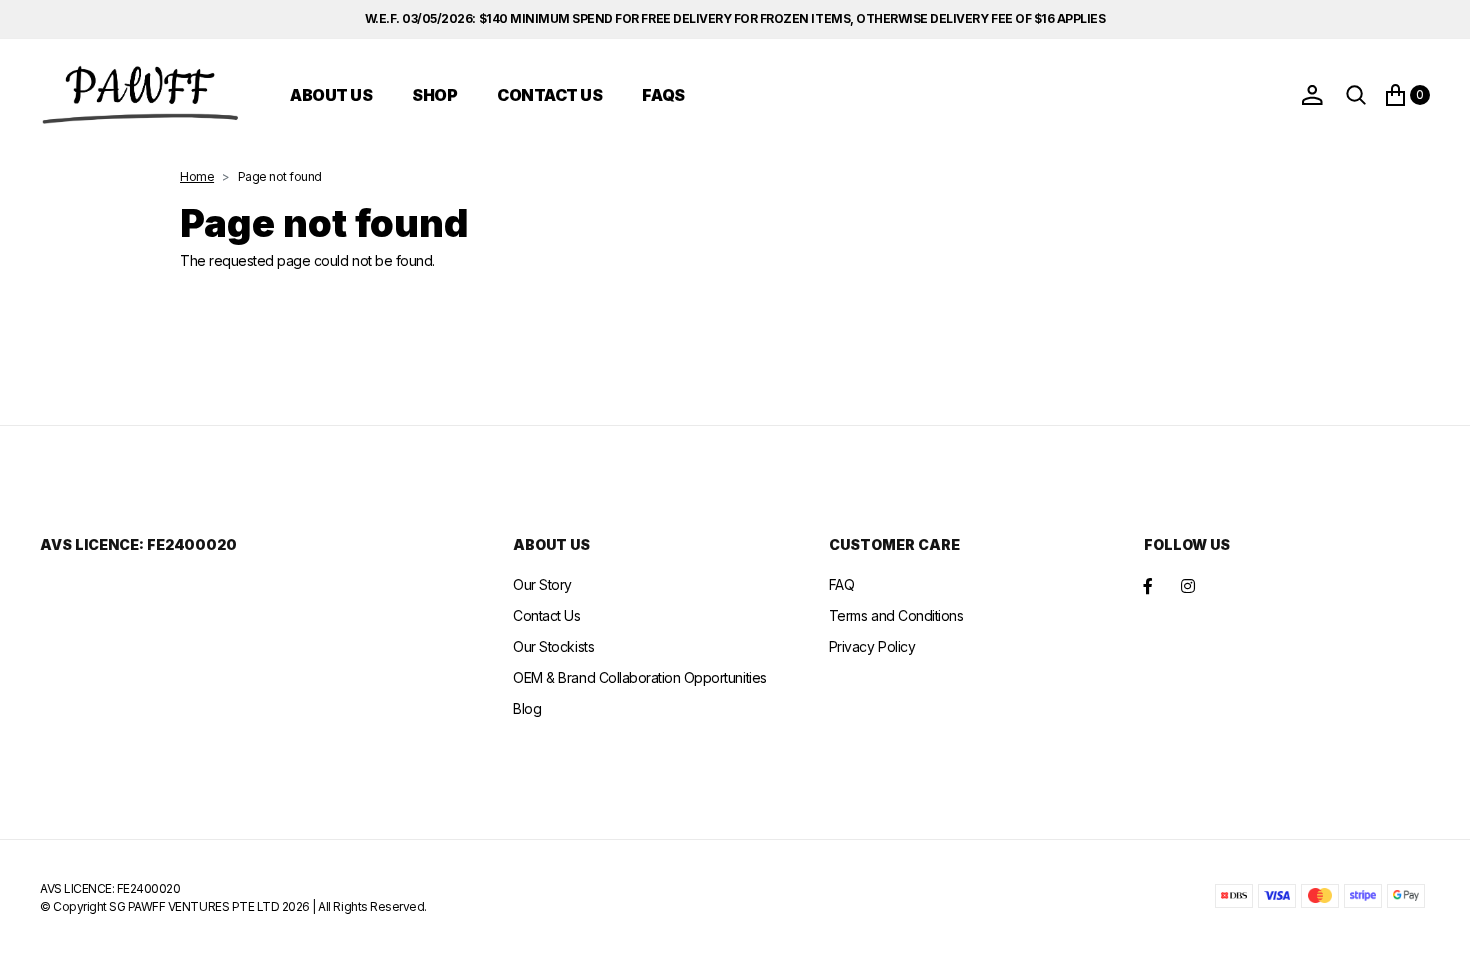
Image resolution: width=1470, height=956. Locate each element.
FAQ (842, 584)
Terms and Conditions (896, 615)
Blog (527, 708)
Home (197, 176)
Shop (434, 95)
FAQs (663, 95)
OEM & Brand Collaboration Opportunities (639, 677)
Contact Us (549, 95)
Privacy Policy (872, 646)
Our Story (542, 584)
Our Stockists (553, 646)
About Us (331, 95)
